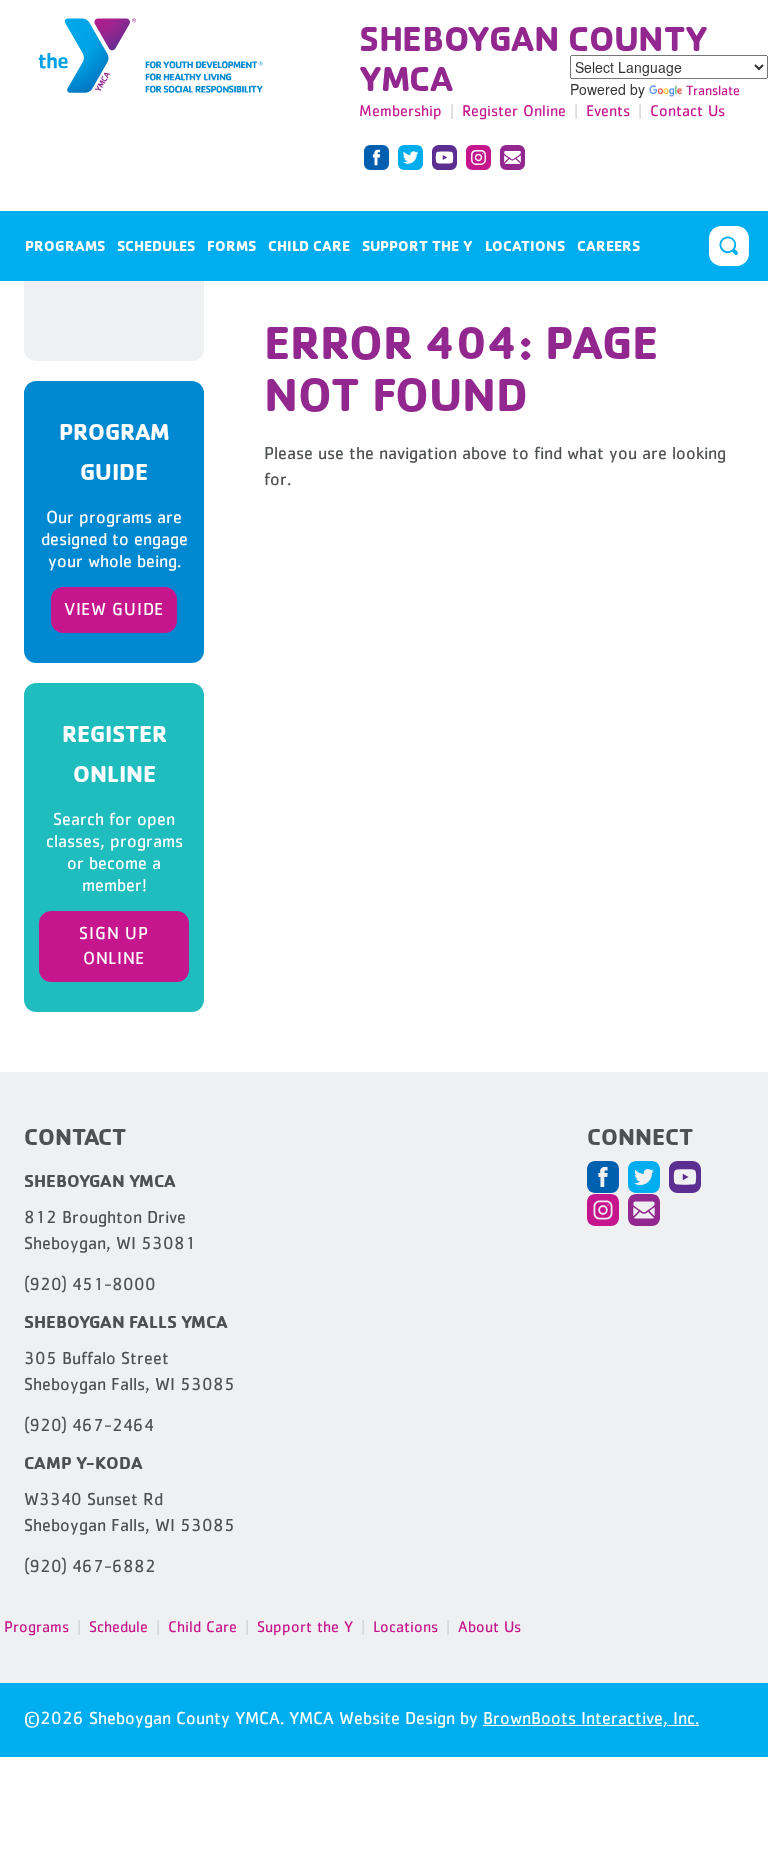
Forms (231, 245)
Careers (608, 245)
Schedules (156, 245)
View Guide (114, 609)
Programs (65, 245)
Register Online (514, 110)
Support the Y (417, 245)
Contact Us (687, 110)
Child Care (309, 245)
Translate (713, 90)
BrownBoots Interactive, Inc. (591, 1718)
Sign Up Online (113, 946)
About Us (489, 1626)
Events (608, 110)
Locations (525, 245)
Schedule (118, 1626)
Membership (400, 110)
